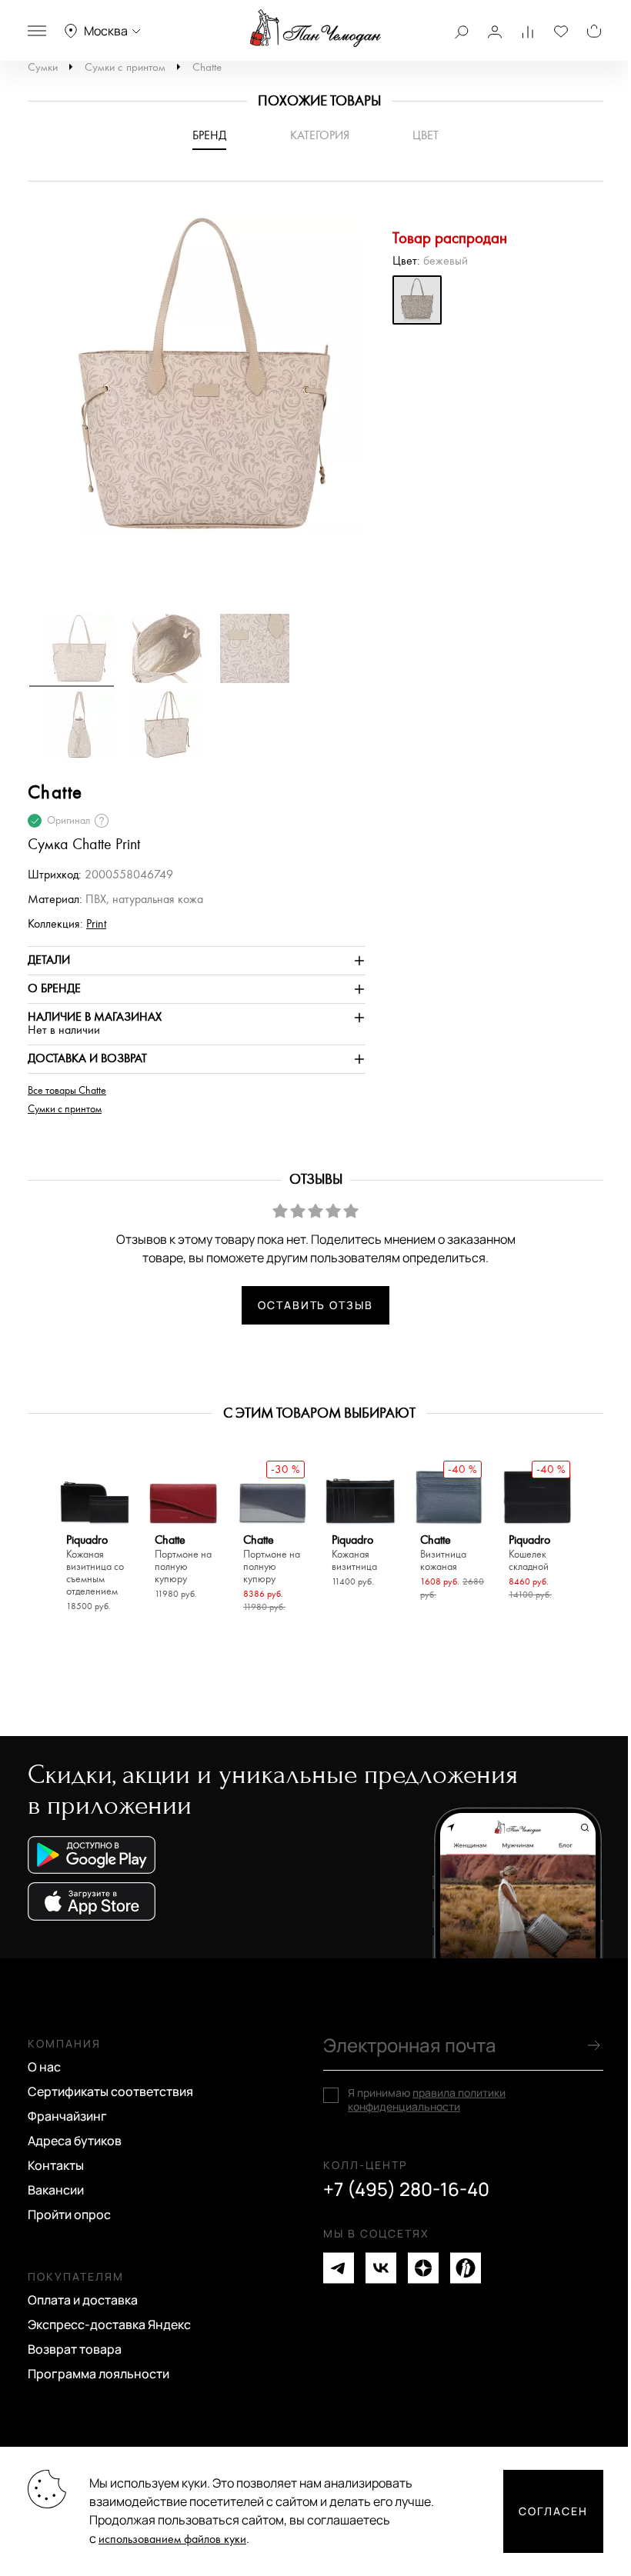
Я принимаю (427, 2100)
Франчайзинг (67, 2116)
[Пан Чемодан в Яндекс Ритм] (466, 2268)
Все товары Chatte (67, 1091)
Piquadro (95, 1566)
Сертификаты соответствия (110, 2091)
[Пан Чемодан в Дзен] (423, 2268)
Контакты (56, 2165)
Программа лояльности (98, 2374)
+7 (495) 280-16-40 (406, 2189)
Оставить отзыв (315, 1305)
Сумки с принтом (125, 67)
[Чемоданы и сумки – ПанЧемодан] (315, 28)
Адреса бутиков (75, 2141)
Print (96, 924)
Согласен (553, 2511)
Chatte (207, 67)
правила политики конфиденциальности (427, 2099)
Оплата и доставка (83, 2300)
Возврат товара (75, 2349)
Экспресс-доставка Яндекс (109, 2324)
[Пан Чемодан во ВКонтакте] (381, 2268)
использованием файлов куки (172, 2539)
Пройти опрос (69, 2214)
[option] (197, 381)
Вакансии (56, 2190)
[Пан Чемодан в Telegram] (339, 2268)
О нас (44, 2067)
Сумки (43, 67)
